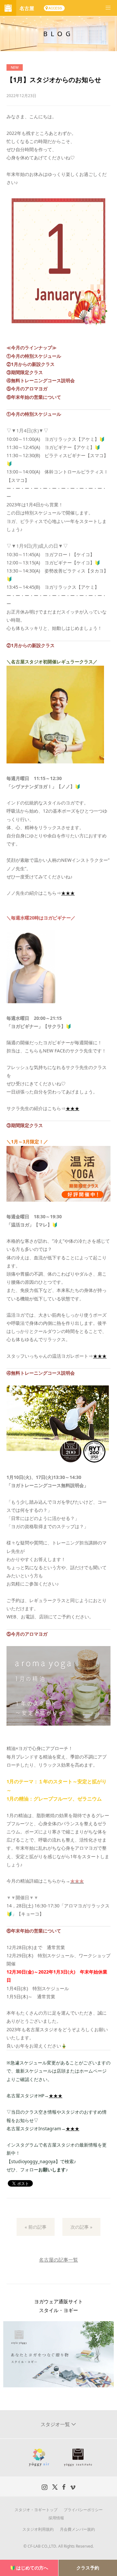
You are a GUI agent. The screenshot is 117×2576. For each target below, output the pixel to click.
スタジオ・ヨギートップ (36, 2510)
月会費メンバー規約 (77, 2529)
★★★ (68, 893)
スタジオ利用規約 (38, 2529)
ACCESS (55, 8)
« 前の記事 (36, 2227)
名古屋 (27, 8)
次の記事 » (81, 2227)
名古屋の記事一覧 (58, 2260)
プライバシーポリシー (83, 2510)
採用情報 (56, 2518)
